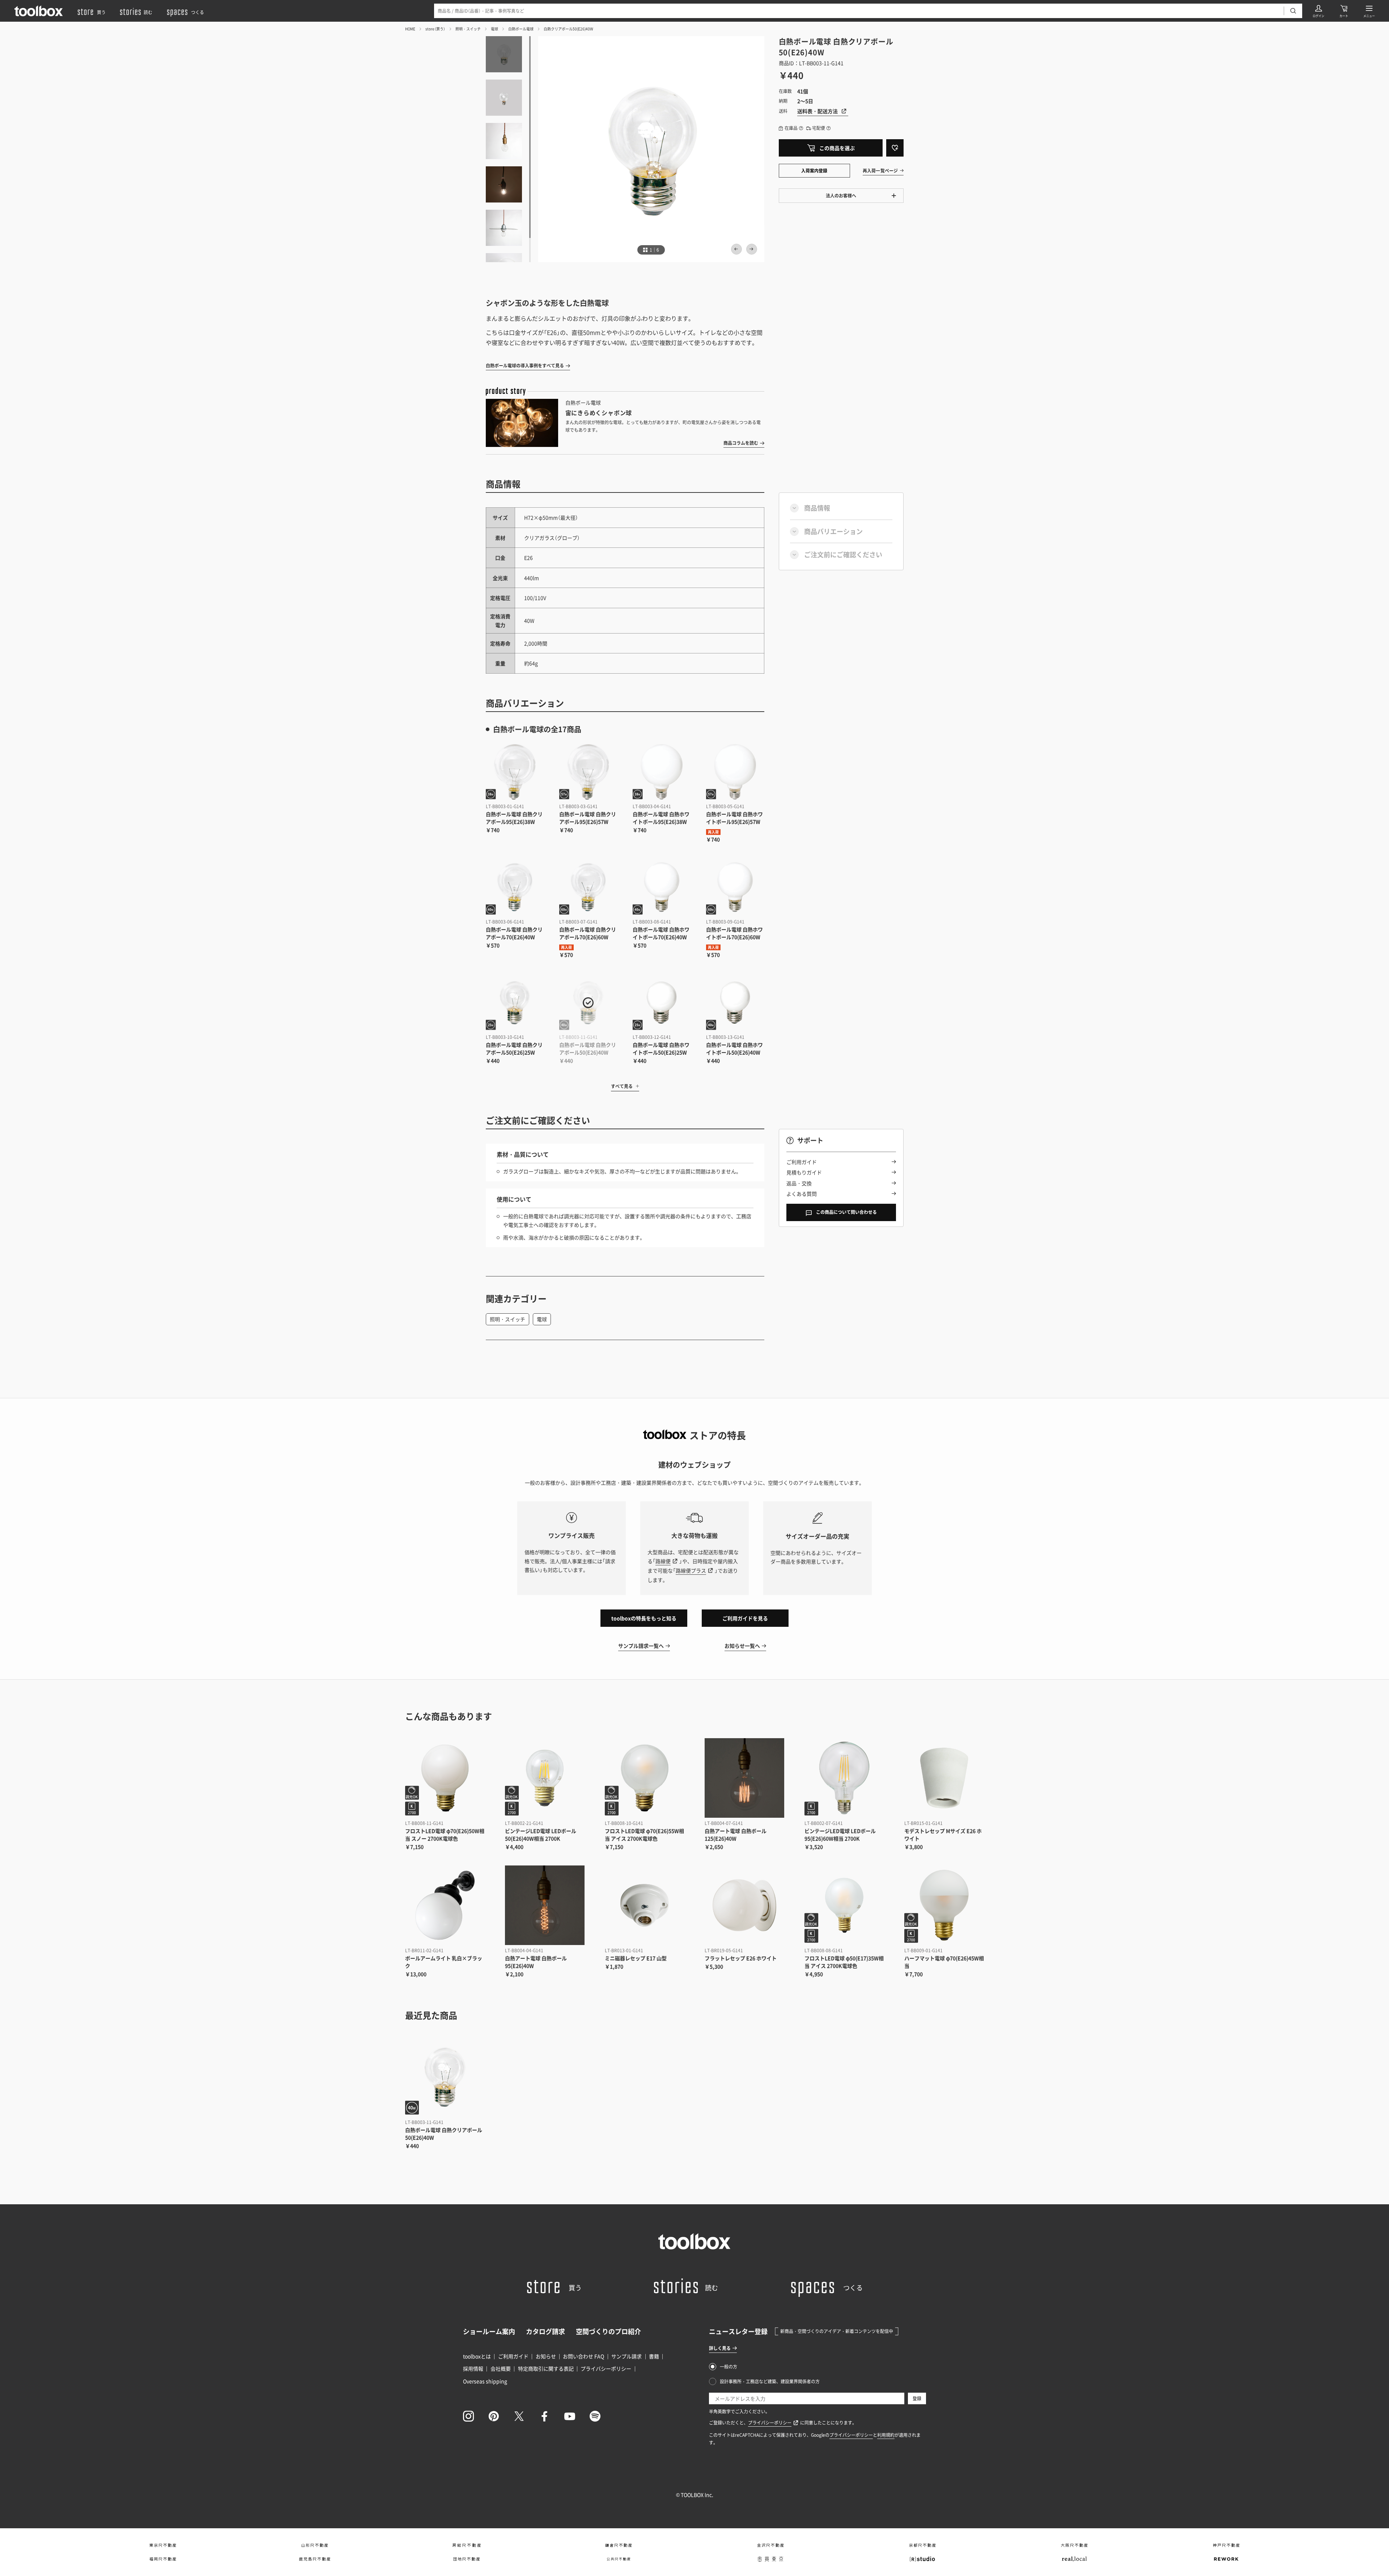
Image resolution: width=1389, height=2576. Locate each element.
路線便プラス (691, 1570)
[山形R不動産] (315, 2545)
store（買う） (435, 29)
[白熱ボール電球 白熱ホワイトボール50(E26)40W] (735, 1003)
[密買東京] (770, 2559)
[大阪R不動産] (1074, 2545)
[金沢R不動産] (770, 2545)
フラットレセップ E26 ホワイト (741, 1958)
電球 (494, 29)
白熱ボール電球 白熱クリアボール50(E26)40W (588, 1048)
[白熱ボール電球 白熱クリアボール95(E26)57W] (588, 772)
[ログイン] (1318, 11)
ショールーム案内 (489, 2331)
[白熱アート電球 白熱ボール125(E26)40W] (744, 1778)
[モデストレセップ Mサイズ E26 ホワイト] (944, 1778)
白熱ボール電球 (521, 29)
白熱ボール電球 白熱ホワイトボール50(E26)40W (734, 1048)
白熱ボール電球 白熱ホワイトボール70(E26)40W (661, 933)
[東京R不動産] (163, 2545)
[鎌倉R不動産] (619, 2545)
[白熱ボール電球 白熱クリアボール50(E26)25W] (515, 1003)
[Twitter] (519, 2416)
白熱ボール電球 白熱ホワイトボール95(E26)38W (661, 818)
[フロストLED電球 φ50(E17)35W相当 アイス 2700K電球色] (844, 1905)
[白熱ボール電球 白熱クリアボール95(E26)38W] (515, 772)
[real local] (1074, 2559)
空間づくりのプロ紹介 (608, 2331)
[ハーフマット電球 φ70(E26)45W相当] (944, 1905)
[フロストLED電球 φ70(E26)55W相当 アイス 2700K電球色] (645, 1778)
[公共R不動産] (619, 2559)
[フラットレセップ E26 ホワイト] (744, 1905)
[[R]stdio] (922, 2559)
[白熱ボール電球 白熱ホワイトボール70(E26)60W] (735, 887)
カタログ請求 (545, 2331)
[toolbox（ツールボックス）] (39, 11)
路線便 (663, 1561)
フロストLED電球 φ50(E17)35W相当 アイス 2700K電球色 (844, 1962)
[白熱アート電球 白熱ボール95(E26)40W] (545, 1905)
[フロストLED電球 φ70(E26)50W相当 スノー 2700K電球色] (445, 1778)
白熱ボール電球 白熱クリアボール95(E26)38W (514, 818)
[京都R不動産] (922, 2545)
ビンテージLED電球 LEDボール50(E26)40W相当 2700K (541, 1835)
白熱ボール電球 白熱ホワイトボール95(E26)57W (734, 818)
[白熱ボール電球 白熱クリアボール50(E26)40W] (588, 1003)
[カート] (1344, 11)
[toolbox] (694, 2241)
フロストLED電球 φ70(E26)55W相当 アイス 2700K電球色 (644, 1835)
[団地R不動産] (467, 2559)
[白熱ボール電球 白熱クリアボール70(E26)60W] (588, 887)
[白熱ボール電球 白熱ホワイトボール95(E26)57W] (735, 772)
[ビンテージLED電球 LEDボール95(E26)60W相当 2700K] (844, 1778)
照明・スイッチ (468, 29)
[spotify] (595, 2416)
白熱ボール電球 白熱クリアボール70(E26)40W (514, 933)
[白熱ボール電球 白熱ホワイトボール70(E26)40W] (662, 887)
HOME (410, 29)
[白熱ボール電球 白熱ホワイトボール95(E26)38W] (662, 772)
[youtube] (570, 2416)
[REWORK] (1226, 2559)
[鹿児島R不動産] (315, 2559)
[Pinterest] (494, 2416)
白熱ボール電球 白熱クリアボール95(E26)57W (588, 818)
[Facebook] (544, 2416)
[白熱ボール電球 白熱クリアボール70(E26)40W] (515, 887)
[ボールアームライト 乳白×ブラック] (445, 1905)
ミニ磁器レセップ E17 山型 (636, 1958)
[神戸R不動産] (1226, 2545)
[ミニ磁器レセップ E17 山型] (645, 1905)
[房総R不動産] (467, 2545)
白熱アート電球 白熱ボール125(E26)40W (736, 1835)
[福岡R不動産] (163, 2559)
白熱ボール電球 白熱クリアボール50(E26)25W (514, 1048)
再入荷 (713, 832)
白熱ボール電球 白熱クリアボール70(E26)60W (588, 933)
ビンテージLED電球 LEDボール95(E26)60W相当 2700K (840, 1835)
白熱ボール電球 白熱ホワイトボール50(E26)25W (661, 1048)
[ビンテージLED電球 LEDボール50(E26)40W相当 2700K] (545, 1778)
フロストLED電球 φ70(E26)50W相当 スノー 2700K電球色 (445, 1835)
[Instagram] (468, 2416)
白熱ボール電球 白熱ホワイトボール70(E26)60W (734, 933)
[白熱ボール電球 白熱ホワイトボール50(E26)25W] (662, 1003)
